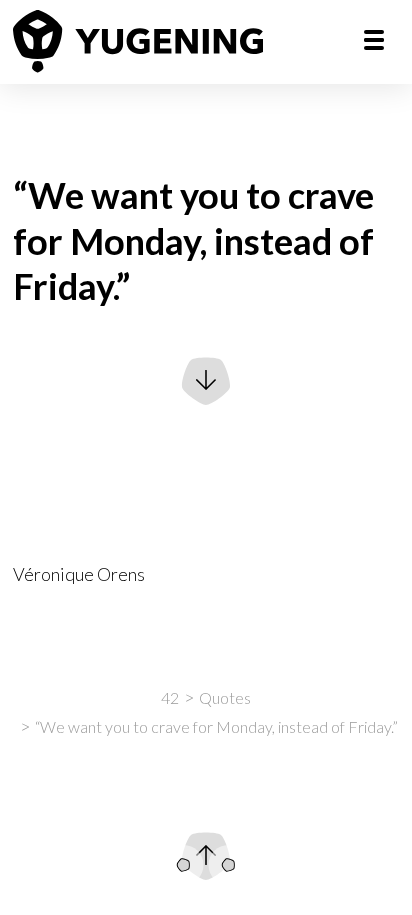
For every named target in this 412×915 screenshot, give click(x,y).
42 (170, 697)
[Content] (229, 865)
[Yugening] (138, 41)
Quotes (225, 697)
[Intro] (184, 865)
